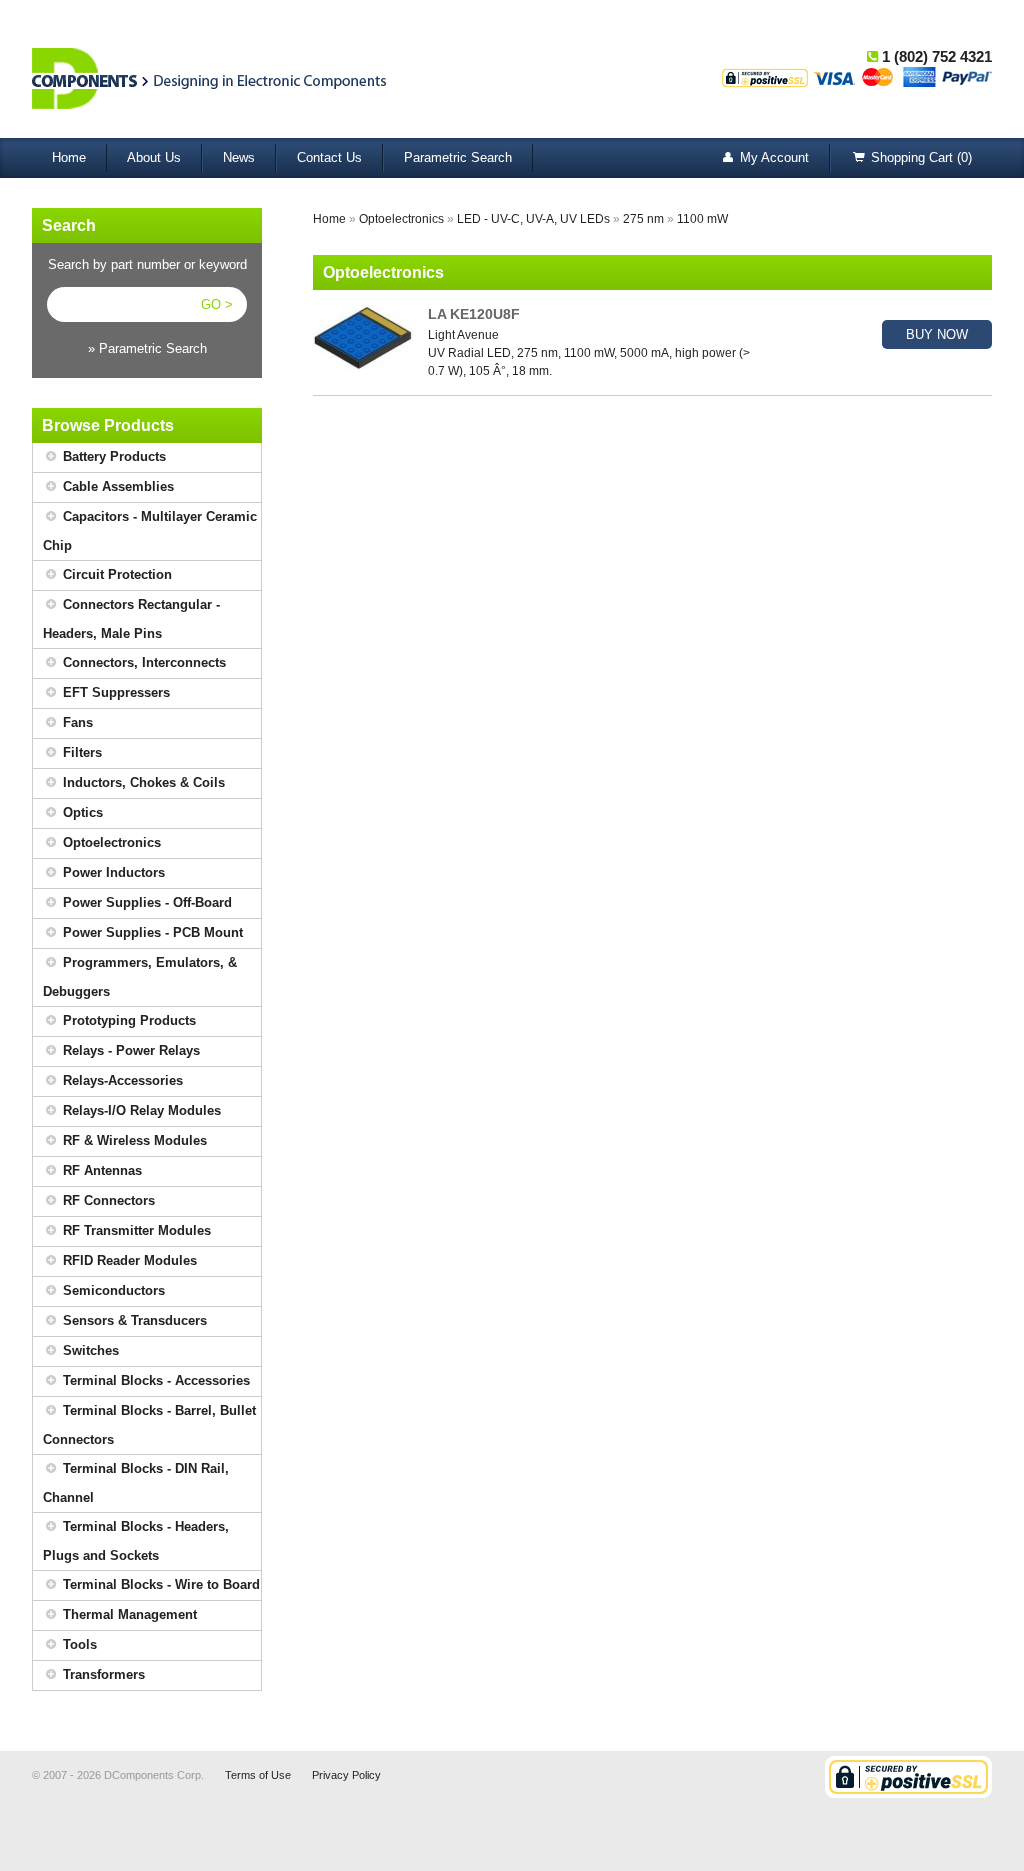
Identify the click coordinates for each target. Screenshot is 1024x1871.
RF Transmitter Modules (135, 1230)
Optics (81, 812)
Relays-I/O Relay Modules (140, 1110)
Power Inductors (112, 872)
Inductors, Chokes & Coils (142, 782)
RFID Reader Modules (128, 1260)
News (239, 157)
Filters (80, 752)
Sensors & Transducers (133, 1320)
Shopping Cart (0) (919, 157)
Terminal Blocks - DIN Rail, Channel (136, 1483)
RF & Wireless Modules (133, 1140)
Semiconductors (112, 1290)
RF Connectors (107, 1200)
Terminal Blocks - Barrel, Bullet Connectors (149, 1425)
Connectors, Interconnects (142, 662)
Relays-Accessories (121, 1080)
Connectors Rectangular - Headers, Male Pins (131, 619)
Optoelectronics (110, 842)
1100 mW (702, 219)
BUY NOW (937, 334)
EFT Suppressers (114, 692)
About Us (154, 157)
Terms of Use (258, 1775)
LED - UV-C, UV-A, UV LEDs (533, 219)
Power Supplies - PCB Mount (151, 932)
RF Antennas (100, 1170)
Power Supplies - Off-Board (145, 902)
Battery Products (112, 456)
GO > (217, 304)
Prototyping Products (127, 1020)
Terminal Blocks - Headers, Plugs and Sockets (136, 1541)
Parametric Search (458, 157)
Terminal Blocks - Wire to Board (159, 1584)
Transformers (102, 1674)
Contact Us (329, 157)
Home (69, 157)
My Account (772, 157)
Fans (76, 722)
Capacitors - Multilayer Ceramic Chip (150, 531)
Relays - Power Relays (129, 1050)
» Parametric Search (147, 348)
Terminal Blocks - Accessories (154, 1380)
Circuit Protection (115, 574)
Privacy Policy (346, 1775)
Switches (89, 1350)
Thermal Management (128, 1614)
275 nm (643, 219)
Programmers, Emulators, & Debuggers (140, 977)
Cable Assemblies (116, 486)
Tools (78, 1644)
